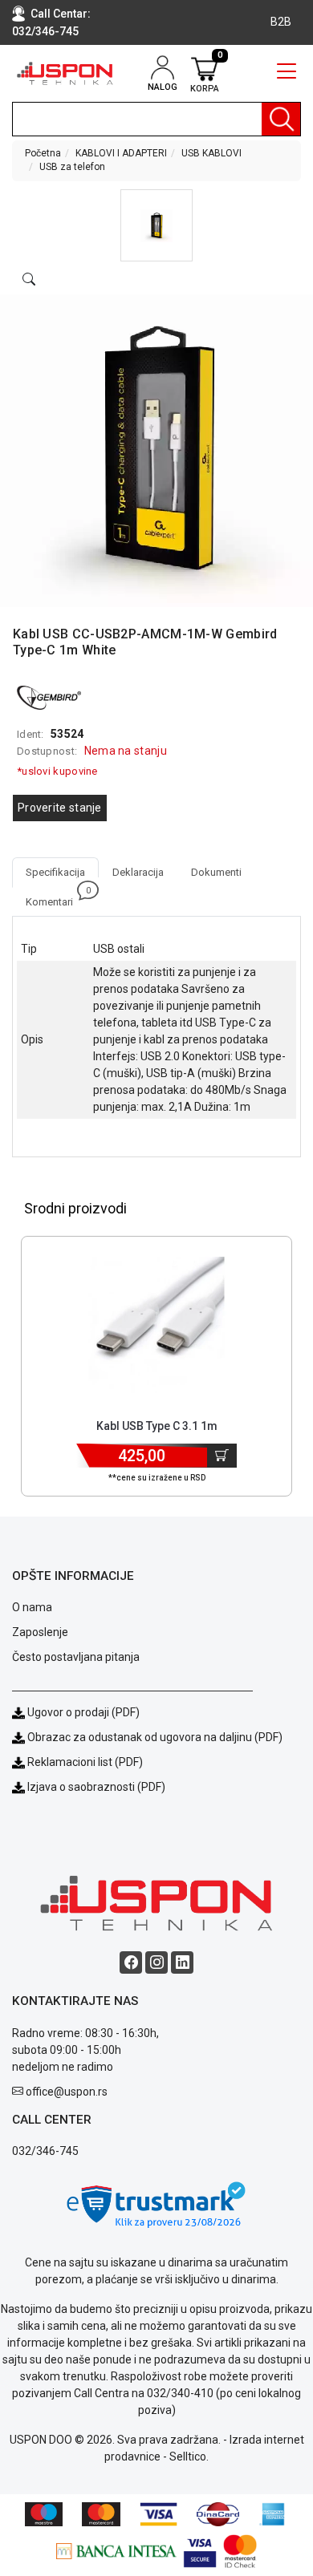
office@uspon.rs (67, 2092)
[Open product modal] (29, 280)
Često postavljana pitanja (76, 1657)
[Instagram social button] (156, 1962)
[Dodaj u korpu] (222, 1456)
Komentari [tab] (56, 897)
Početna (43, 153)
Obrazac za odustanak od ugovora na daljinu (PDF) (155, 1737)
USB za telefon (72, 167)
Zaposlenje (40, 1632)
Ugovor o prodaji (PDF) (82, 1712)
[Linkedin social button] (182, 1962)
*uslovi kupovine (57, 771)
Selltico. (189, 2457)
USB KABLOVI (211, 153)
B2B (281, 22)
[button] (156, 225)
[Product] (157, 1325)
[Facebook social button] (131, 1962)
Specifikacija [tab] (55, 872)
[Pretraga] (281, 119)
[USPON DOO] (65, 73)
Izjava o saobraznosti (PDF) (96, 1787)
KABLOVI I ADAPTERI (121, 153)
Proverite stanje (60, 808)
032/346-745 (45, 31)
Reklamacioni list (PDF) (84, 1762)
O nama (32, 1607)
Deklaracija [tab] (138, 872)
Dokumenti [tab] (216, 872)
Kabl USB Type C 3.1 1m (157, 1426)
